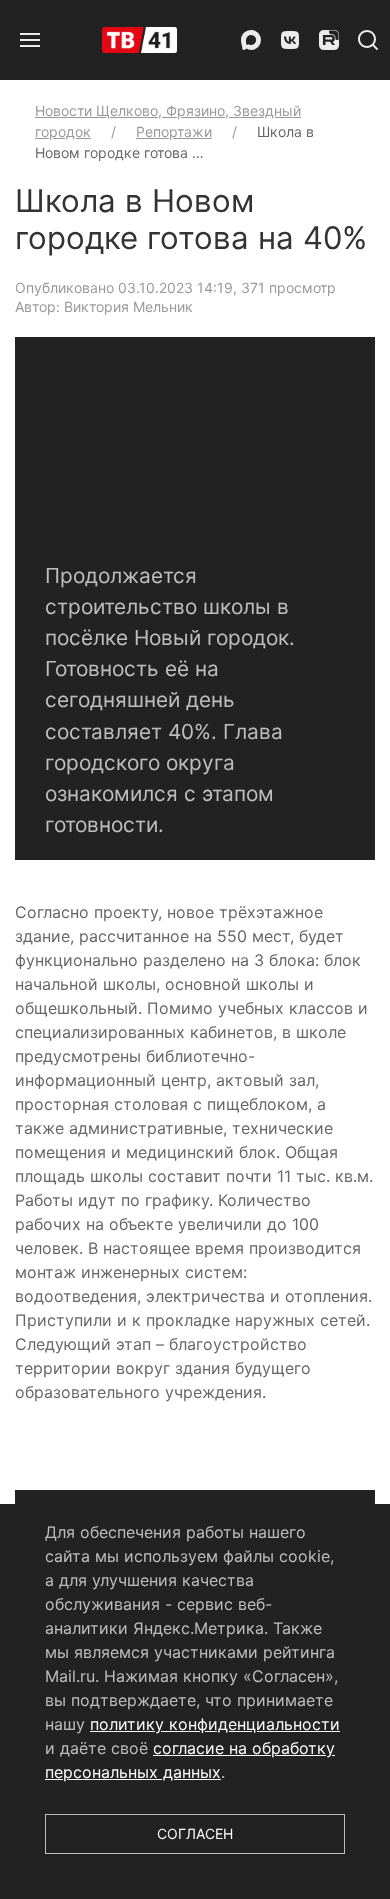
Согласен (195, 1833)
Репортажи (174, 131)
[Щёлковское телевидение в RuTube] (329, 40)
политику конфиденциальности (215, 1724)
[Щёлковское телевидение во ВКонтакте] (290, 40)
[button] (30, 40)
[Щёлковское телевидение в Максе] (251, 40)
